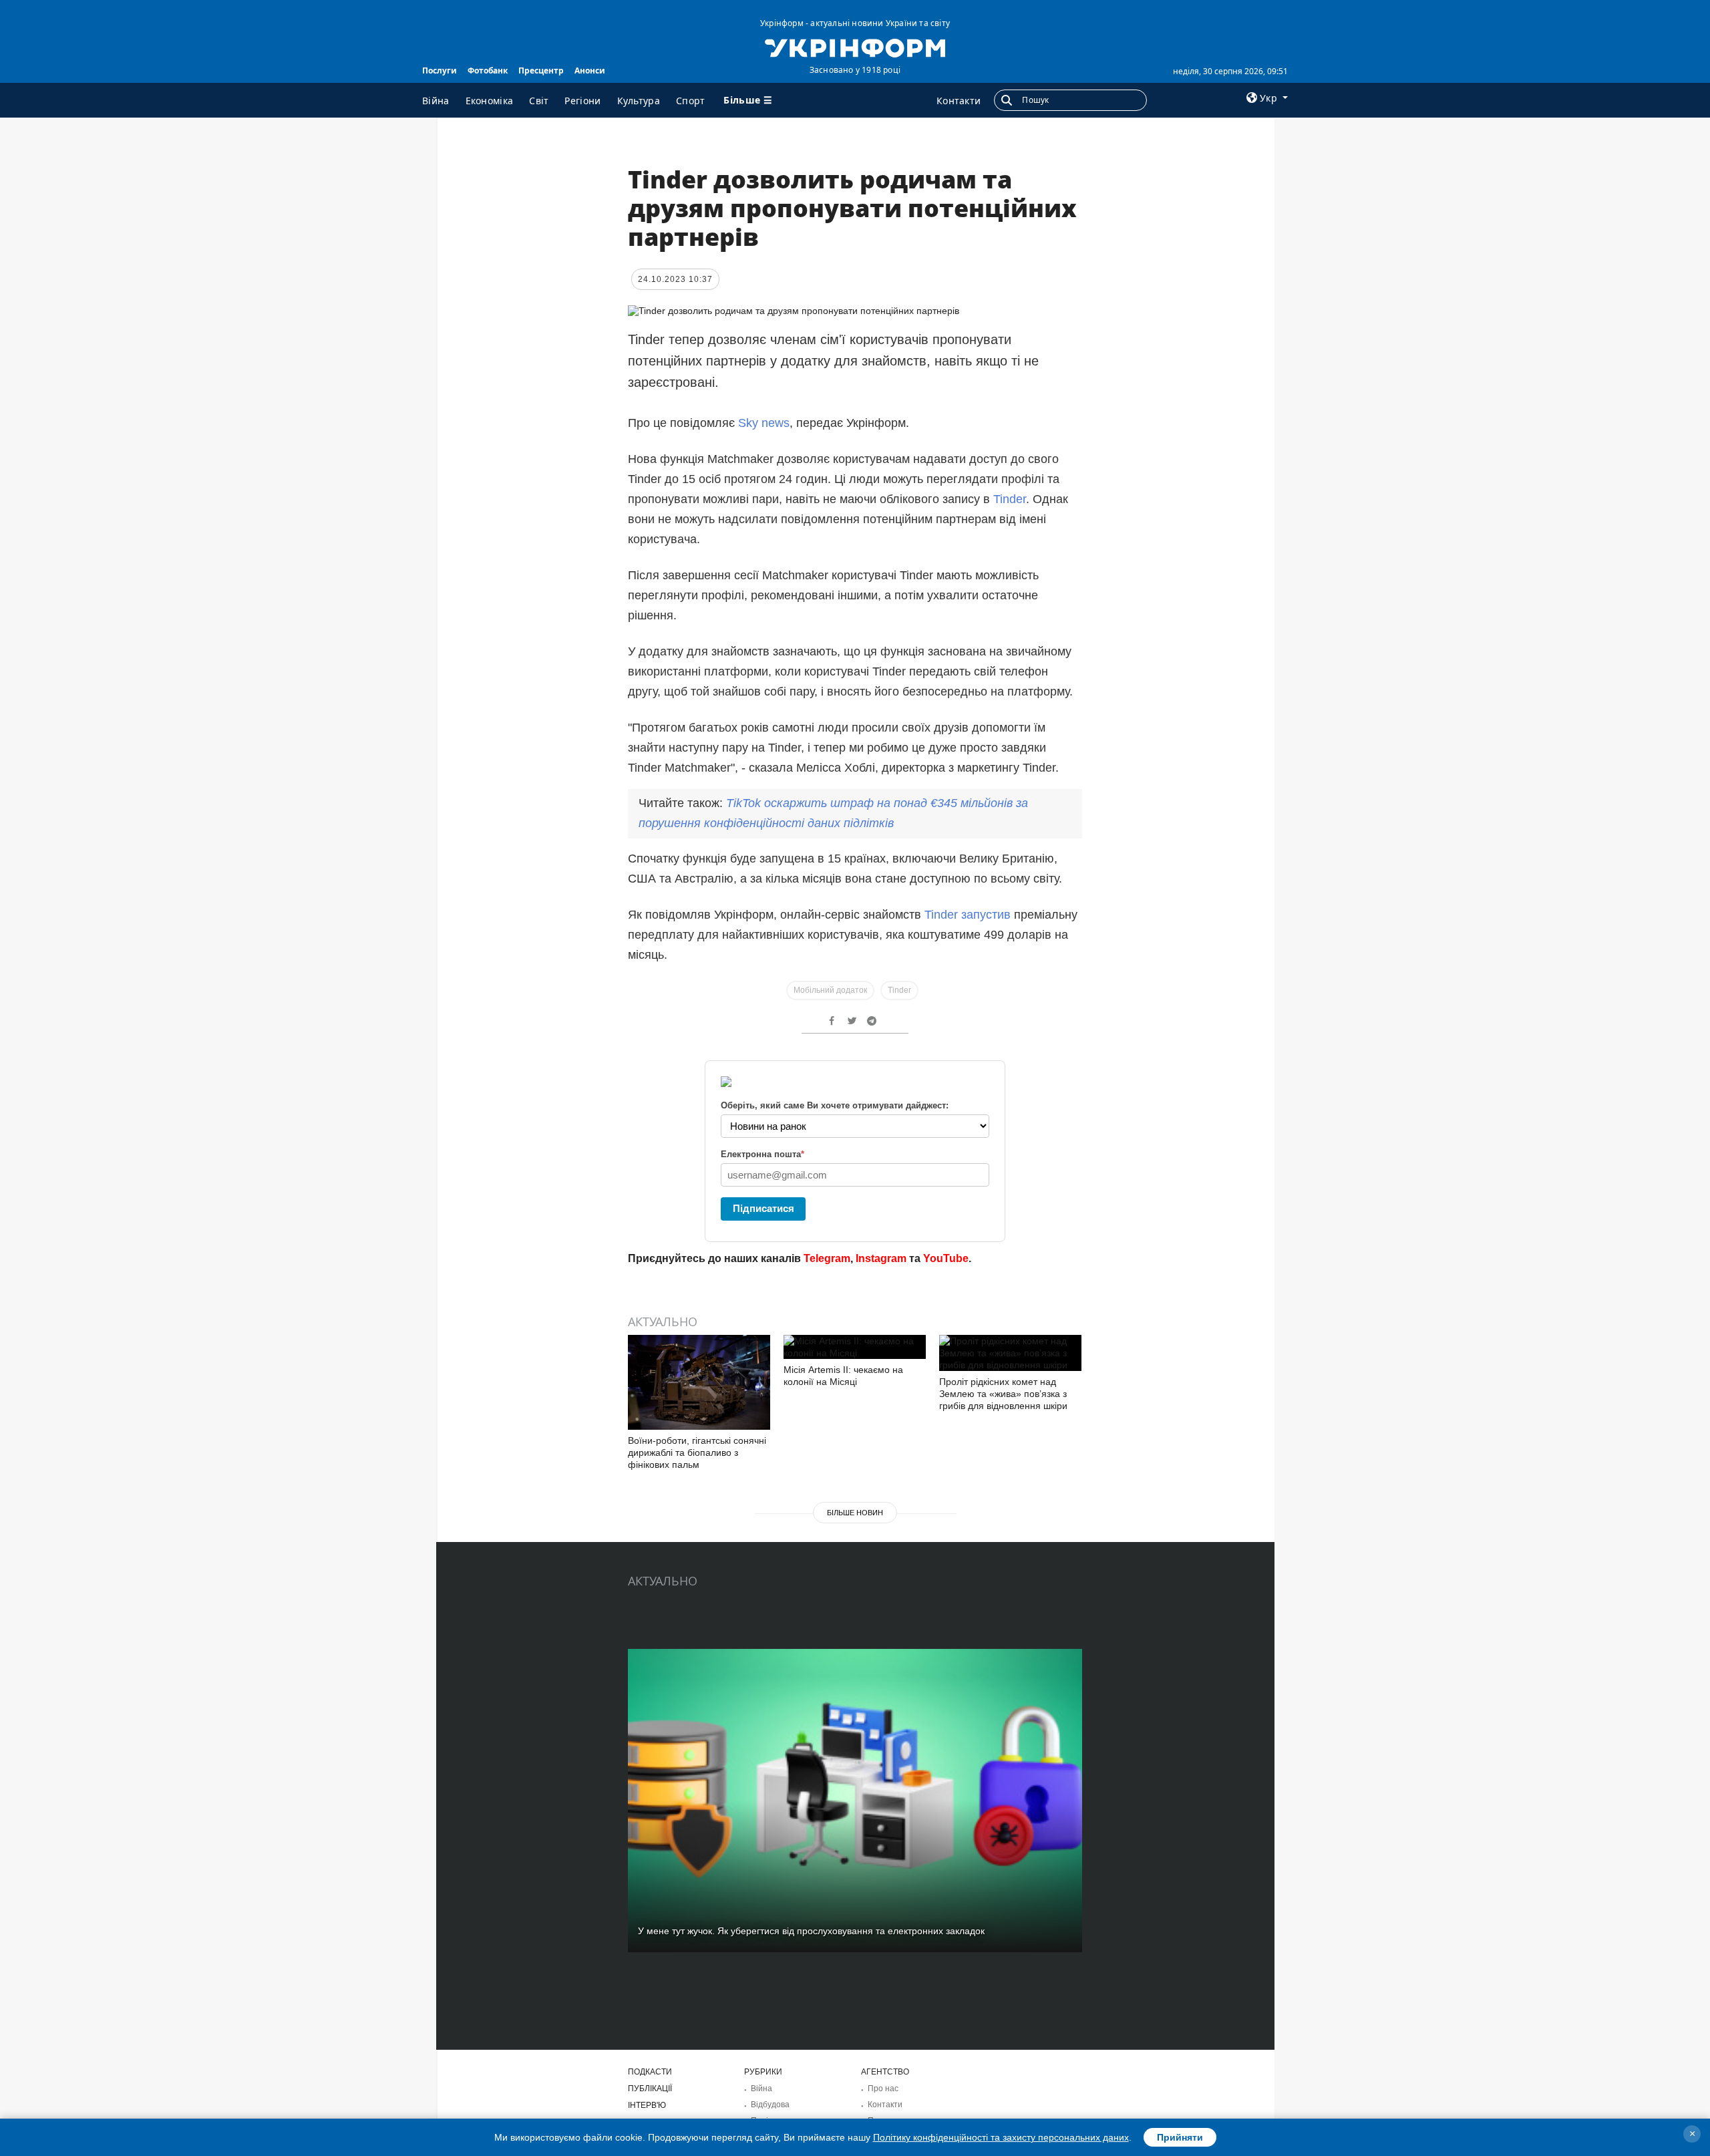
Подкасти (650, 2072)
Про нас (883, 2089)
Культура (639, 101)
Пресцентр (541, 70)
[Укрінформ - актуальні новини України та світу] (855, 47)
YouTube (946, 1258)
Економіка (490, 101)
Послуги (440, 70)
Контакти (959, 101)
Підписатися (763, 1208)
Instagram (881, 1258)
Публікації (650, 2089)
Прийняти (1180, 2137)
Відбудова (770, 2105)
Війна (436, 101)
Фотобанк (488, 70)
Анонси (590, 70)
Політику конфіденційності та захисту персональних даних (1001, 2137)
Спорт (691, 101)
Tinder (1010, 499)
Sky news (764, 423)
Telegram (827, 1258)
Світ (539, 101)
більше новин (855, 1513)
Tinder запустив (968, 915)
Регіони (582, 101)
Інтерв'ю (647, 2105)
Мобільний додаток (830, 990)
